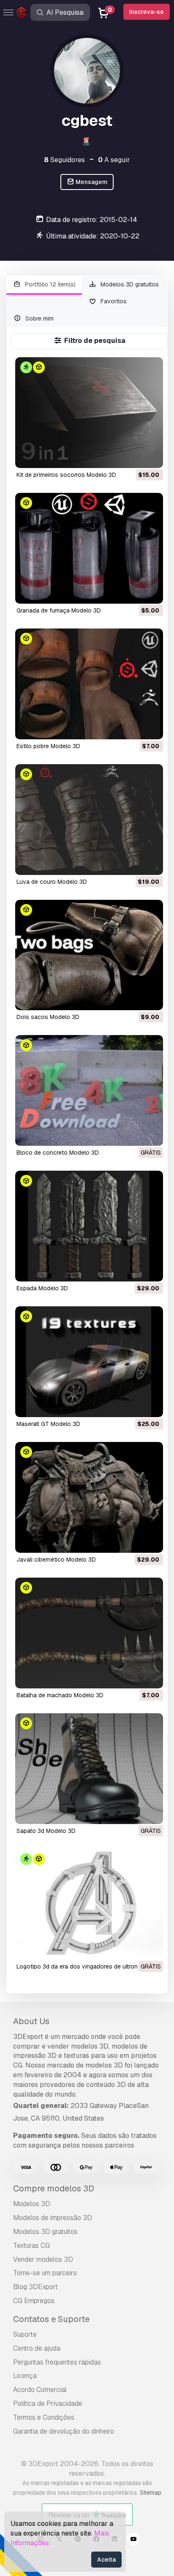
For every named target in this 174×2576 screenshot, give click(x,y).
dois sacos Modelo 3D (48, 1017)
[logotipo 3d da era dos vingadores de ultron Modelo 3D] (89, 1904)
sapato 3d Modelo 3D (46, 1831)
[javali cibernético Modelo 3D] (89, 1497)
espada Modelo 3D (42, 1288)
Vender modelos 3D (43, 2259)
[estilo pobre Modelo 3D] (89, 684)
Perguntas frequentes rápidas (57, 2362)
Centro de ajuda (37, 2348)
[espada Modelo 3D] (89, 1226)
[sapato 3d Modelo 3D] (89, 1769)
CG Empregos (34, 2301)
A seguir (114, 160)
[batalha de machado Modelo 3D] (89, 1633)
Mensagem (91, 182)
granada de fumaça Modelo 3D (59, 610)
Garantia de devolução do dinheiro (64, 2431)
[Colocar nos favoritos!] (151, 456)
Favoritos (113, 301)
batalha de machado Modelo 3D (60, 1695)
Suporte (25, 2334)
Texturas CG (31, 2246)
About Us (31, 2021)
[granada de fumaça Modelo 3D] (89, 548)
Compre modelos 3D (54, 2188)
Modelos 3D (32, 2204)
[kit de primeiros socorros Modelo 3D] (89, 413)
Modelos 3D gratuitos (129, 284)
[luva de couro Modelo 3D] (89, 820)
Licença (25, 2376)
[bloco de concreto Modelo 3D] (89, 1090)
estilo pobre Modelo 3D (48, 746)
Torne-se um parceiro (45, 2273)
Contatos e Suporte (51, 2319)
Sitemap (151, 2493)
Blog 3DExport (35, 2287)
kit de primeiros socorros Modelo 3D (66, 475)
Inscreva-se (147, 12)
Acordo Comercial (40, 2390)
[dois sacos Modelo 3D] (89, 955)
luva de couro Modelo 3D (52, 882)
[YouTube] (133, 2540)
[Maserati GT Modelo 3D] (89, 1362)
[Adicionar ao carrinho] (133, 456)
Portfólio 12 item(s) (49, 284)
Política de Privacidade (48, 2403)
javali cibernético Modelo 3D (56, 1560)
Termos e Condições (44, 2417)
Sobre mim (39, 318)
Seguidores (64, 160)
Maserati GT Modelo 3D (48, 1424)
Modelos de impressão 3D (53, 2218)
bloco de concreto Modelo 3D (58, 1153)
